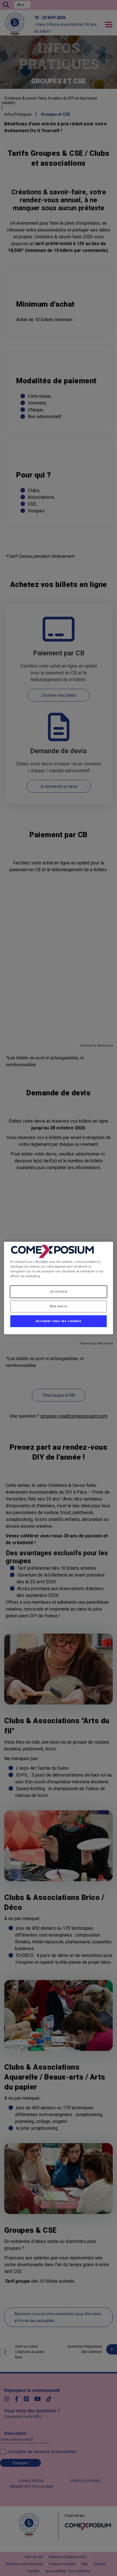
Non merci (58, 1306)
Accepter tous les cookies (58, 1321)
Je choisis (58, 1291)
